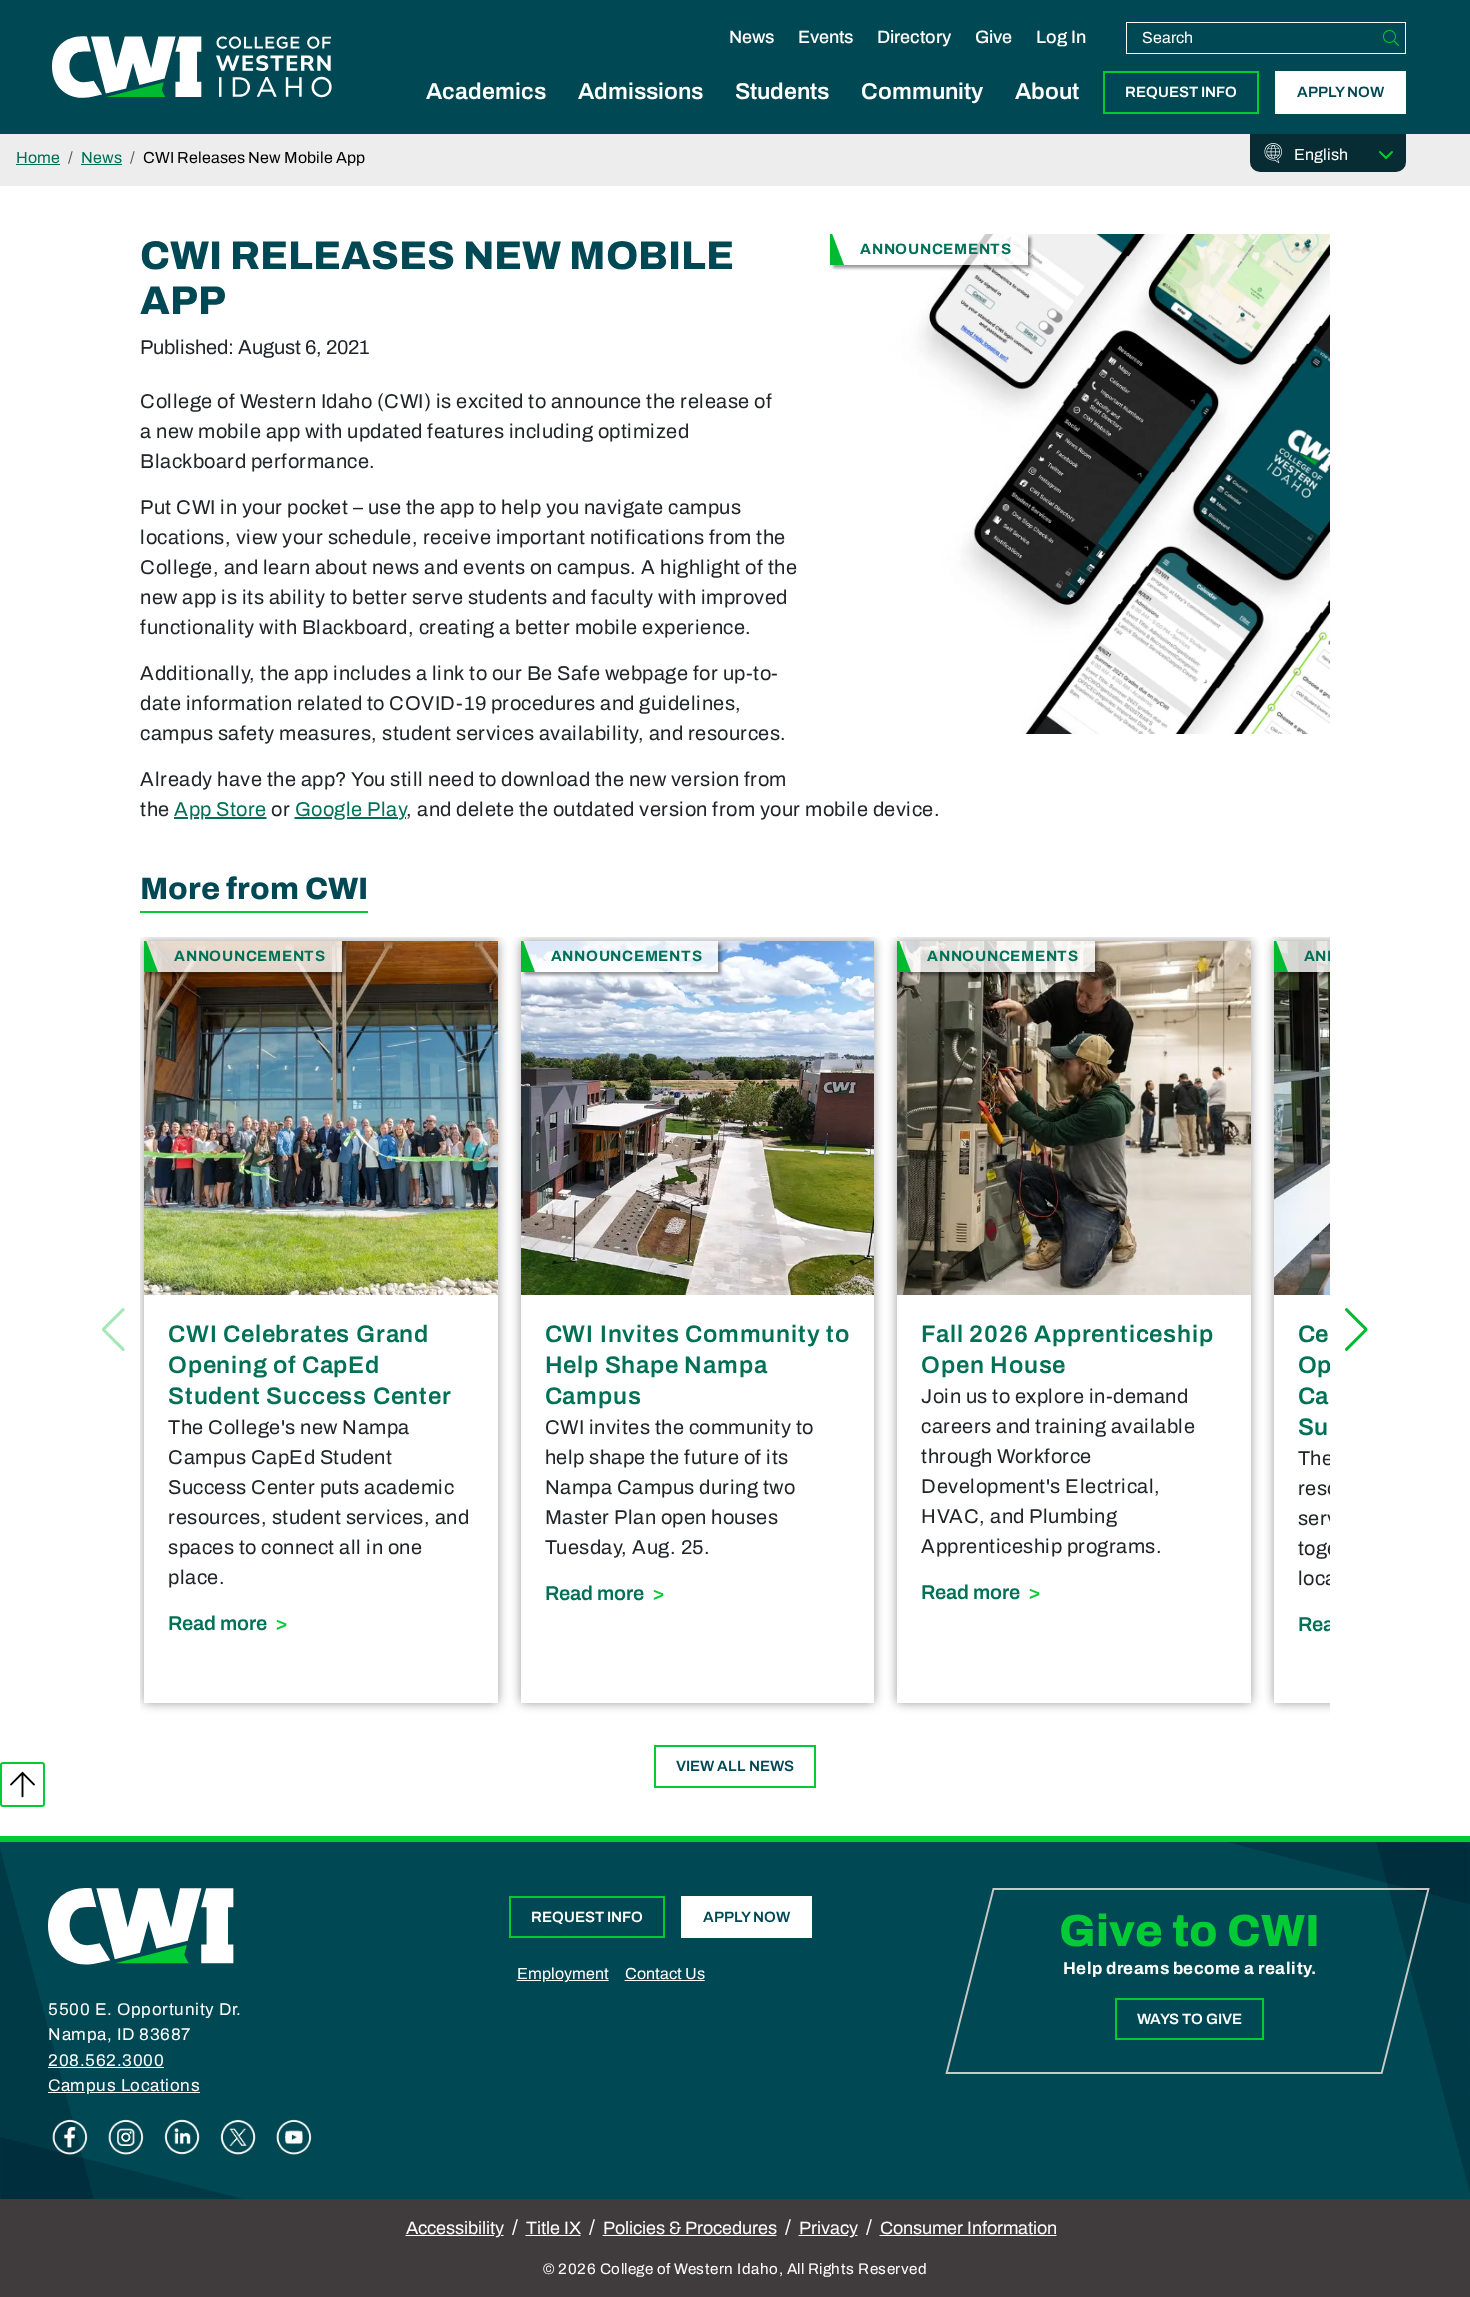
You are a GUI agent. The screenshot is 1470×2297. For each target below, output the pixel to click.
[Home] (141, 1925)
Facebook (70, 2137)
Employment (563, 1973)
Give (993, 37)
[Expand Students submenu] (782, 114)
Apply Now (1340, 92)
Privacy (828, 2228)
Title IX (553, 2228)
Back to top (22, 1784)
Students (782, 91)
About (1047, 91)
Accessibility (455, 2228)
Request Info (1181, 92)
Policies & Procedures (690, 2228)
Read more (321, 1622)
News (751, 37)
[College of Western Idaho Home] (192, 67)
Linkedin (182, 2137)
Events (825, 37)
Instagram (126, 2137)
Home (38, 157)
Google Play (351, 809)
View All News (735, 1766)
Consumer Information (968, 2228)
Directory (914, 37)
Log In (1061, 37)
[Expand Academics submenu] (486, 114)
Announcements (936, 248)
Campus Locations (124, 2085)
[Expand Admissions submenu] (641, 114)
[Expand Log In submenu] (1061, 58)
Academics (486, 91)
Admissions (640, 91)
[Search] (1391, 38)
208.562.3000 (106, 2060)
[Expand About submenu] (1047, 114)
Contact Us (665, 1973)
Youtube (294, 2137)
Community (922, 91)
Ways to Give (1189, 2019)
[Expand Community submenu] (922, 114)
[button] (1356, 1330)
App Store (220, 809)
